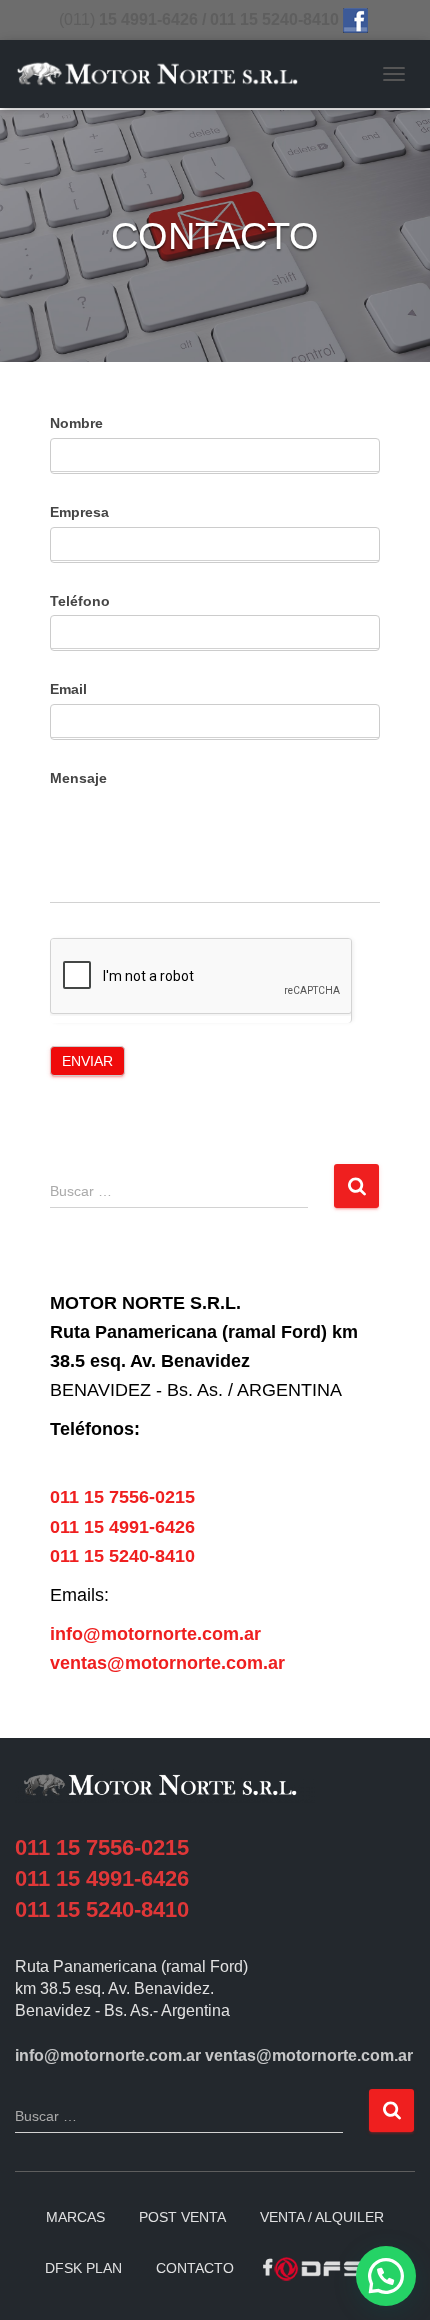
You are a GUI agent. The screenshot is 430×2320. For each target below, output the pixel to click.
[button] (386, 2276)
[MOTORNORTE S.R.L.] (165, 74)
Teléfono (80, 601)
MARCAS (75, 2217)
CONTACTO (195, 2268)
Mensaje (78, 778)
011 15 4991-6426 (122, 1527)
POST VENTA (182, 2217)
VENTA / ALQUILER (322, 2217)
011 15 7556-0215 (122, 1497)
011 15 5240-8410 (122, 1556)
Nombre (76, 423)
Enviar (87, 1061)
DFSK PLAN (83, 2268)
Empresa (79, 512)
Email (68, 689)
